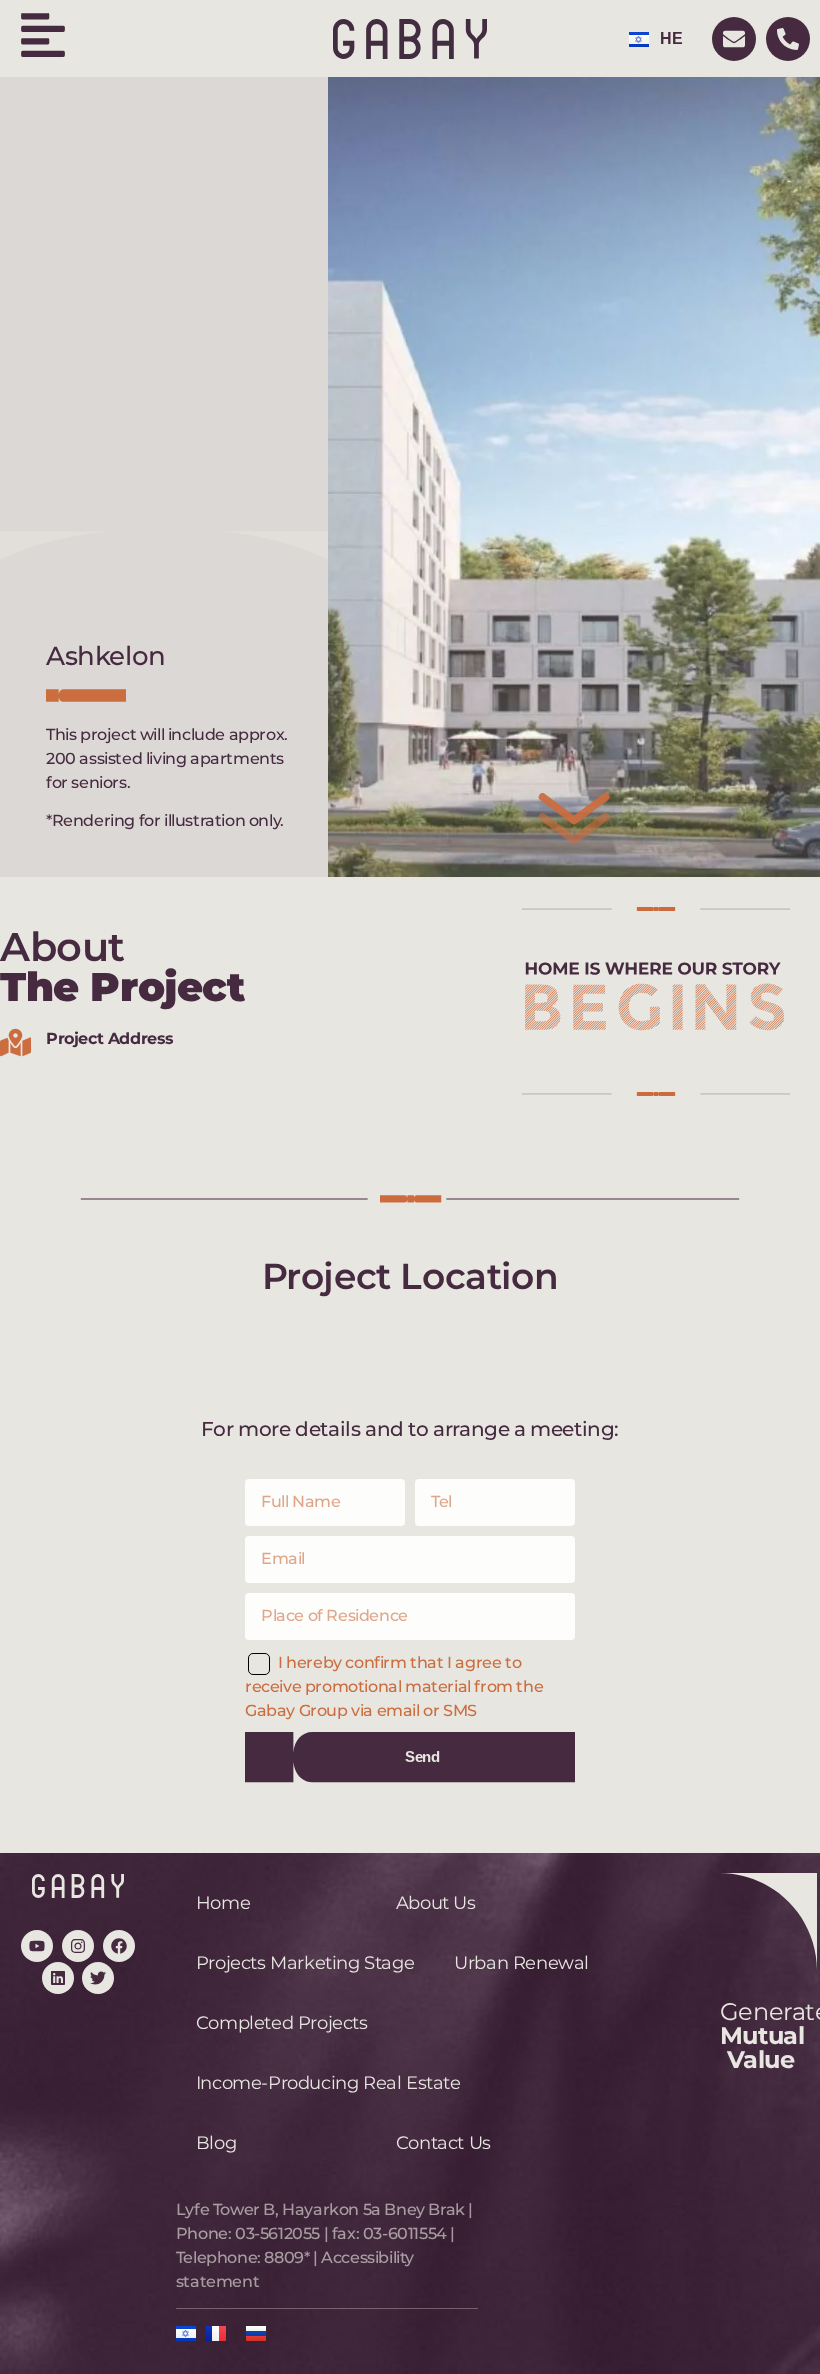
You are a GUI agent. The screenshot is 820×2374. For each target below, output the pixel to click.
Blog (216, 2143)
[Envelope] (734, 39)
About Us (436, 1903)
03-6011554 (405, 2233)
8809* (286, 2257)
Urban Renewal (521, 1963)
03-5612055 (277, 2233)
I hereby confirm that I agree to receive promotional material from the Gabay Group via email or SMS (394, 1686)
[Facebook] (119, 1946)
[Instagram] (78, 1946)
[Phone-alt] (788, 39)
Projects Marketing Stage (305, 1963)
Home (223, 1903)
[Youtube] (37, 1946)
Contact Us (443, 2143)
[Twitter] (98, 1978)
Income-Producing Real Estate (328, 2083)
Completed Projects (282, 2023)
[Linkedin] (58, 1978)
